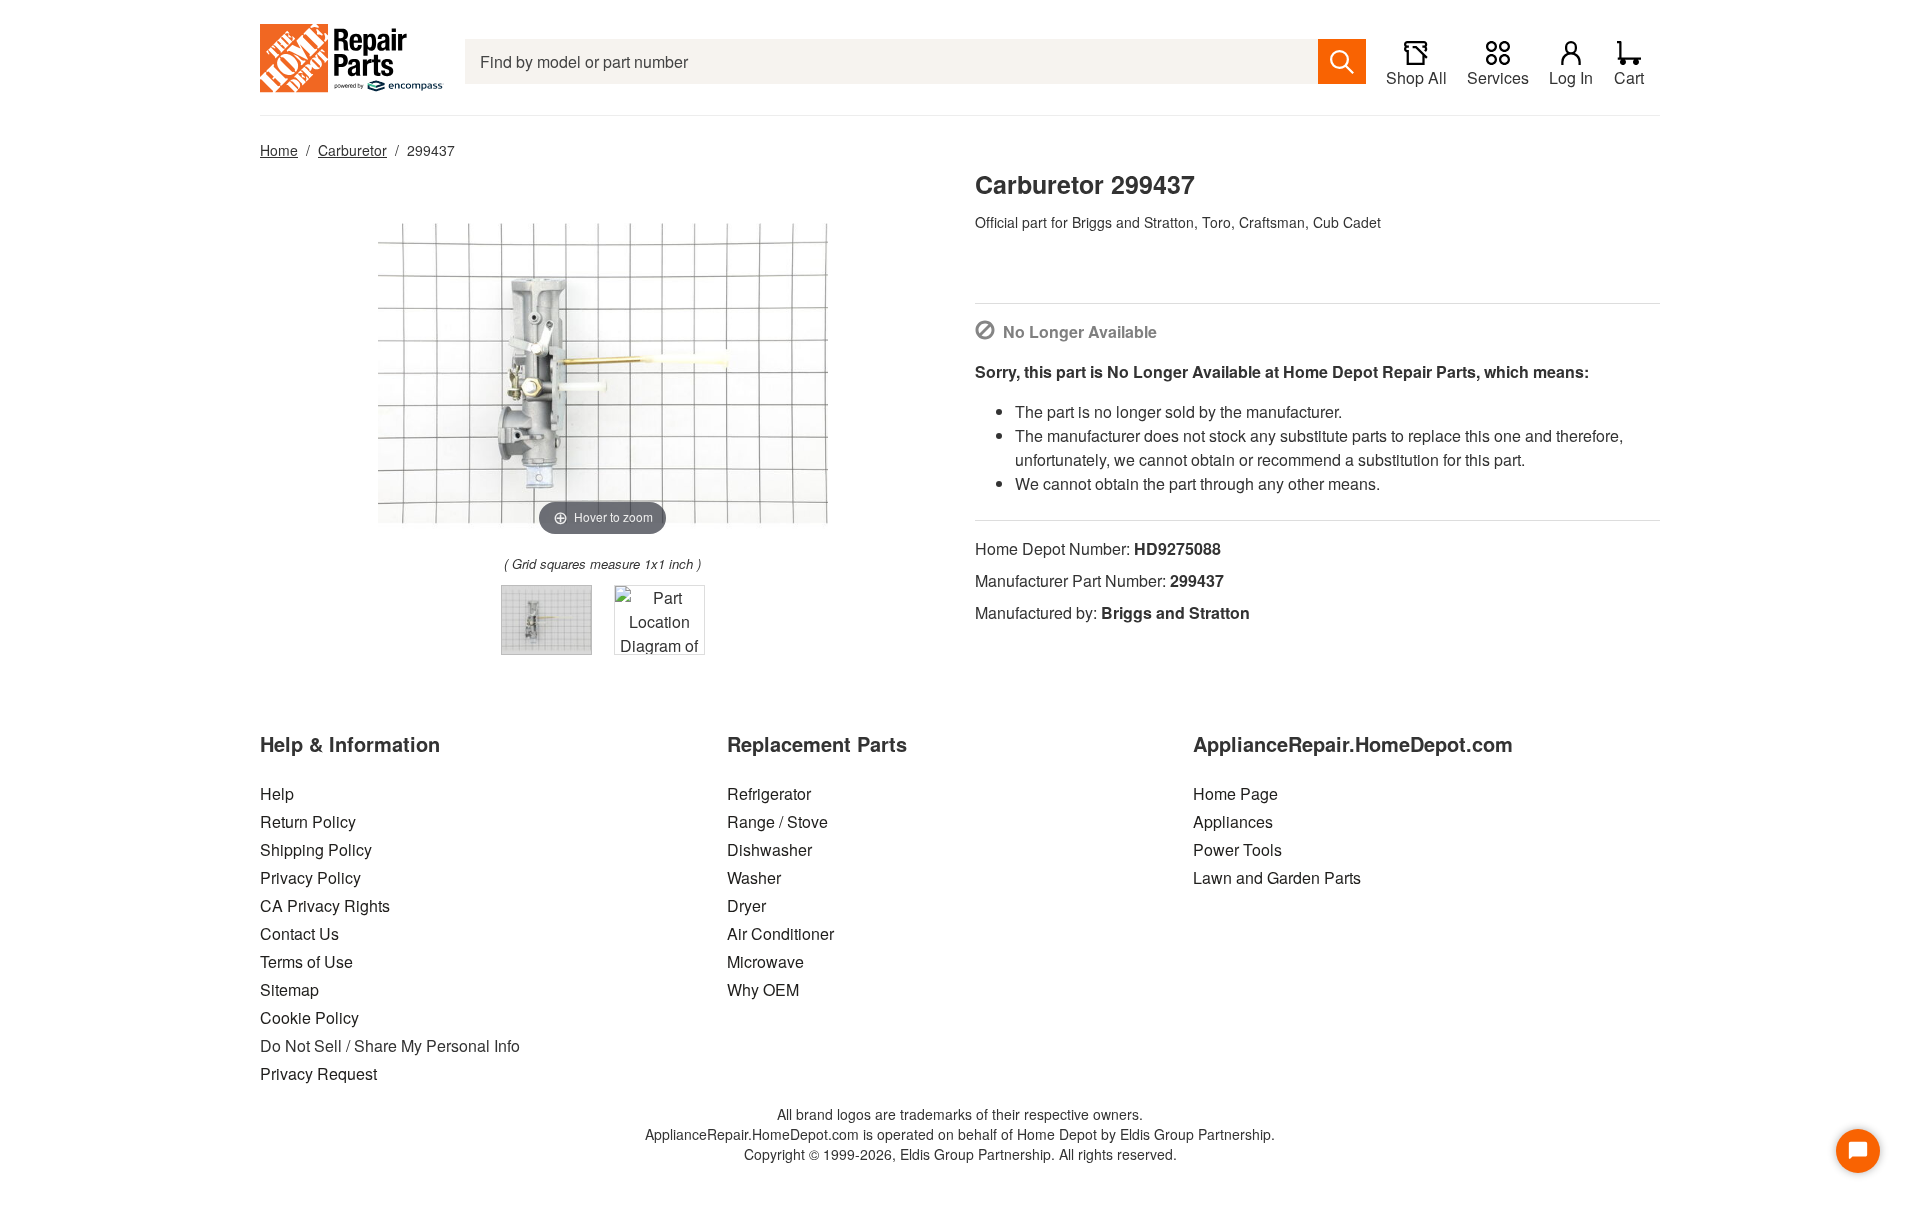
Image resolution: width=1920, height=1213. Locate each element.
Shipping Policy (316, 849)
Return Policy (308, 821)
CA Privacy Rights (325, 905)
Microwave (765, 961)
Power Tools (1237, 849)
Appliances (1233, 821)
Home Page (1235, 793)
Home (279, 150)
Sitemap (289, 989)
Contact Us (299, 933)
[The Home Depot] (352, 61)
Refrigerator (769, 793)
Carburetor (352, 150)
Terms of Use (306, 961)
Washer (754, 877)
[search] (1342, 61)
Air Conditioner (780, 933)
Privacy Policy (310, 877)
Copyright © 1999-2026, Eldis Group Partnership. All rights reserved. (960, 1154)
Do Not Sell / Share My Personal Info (390, 1045)
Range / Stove (777, 821)
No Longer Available (1080, 331)
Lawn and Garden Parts (1277, 877)
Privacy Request (318, 1073)
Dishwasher (769, 849)
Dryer (746, 905)
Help (277, 793)
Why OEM (763, 989)
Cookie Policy (309, 1017)
